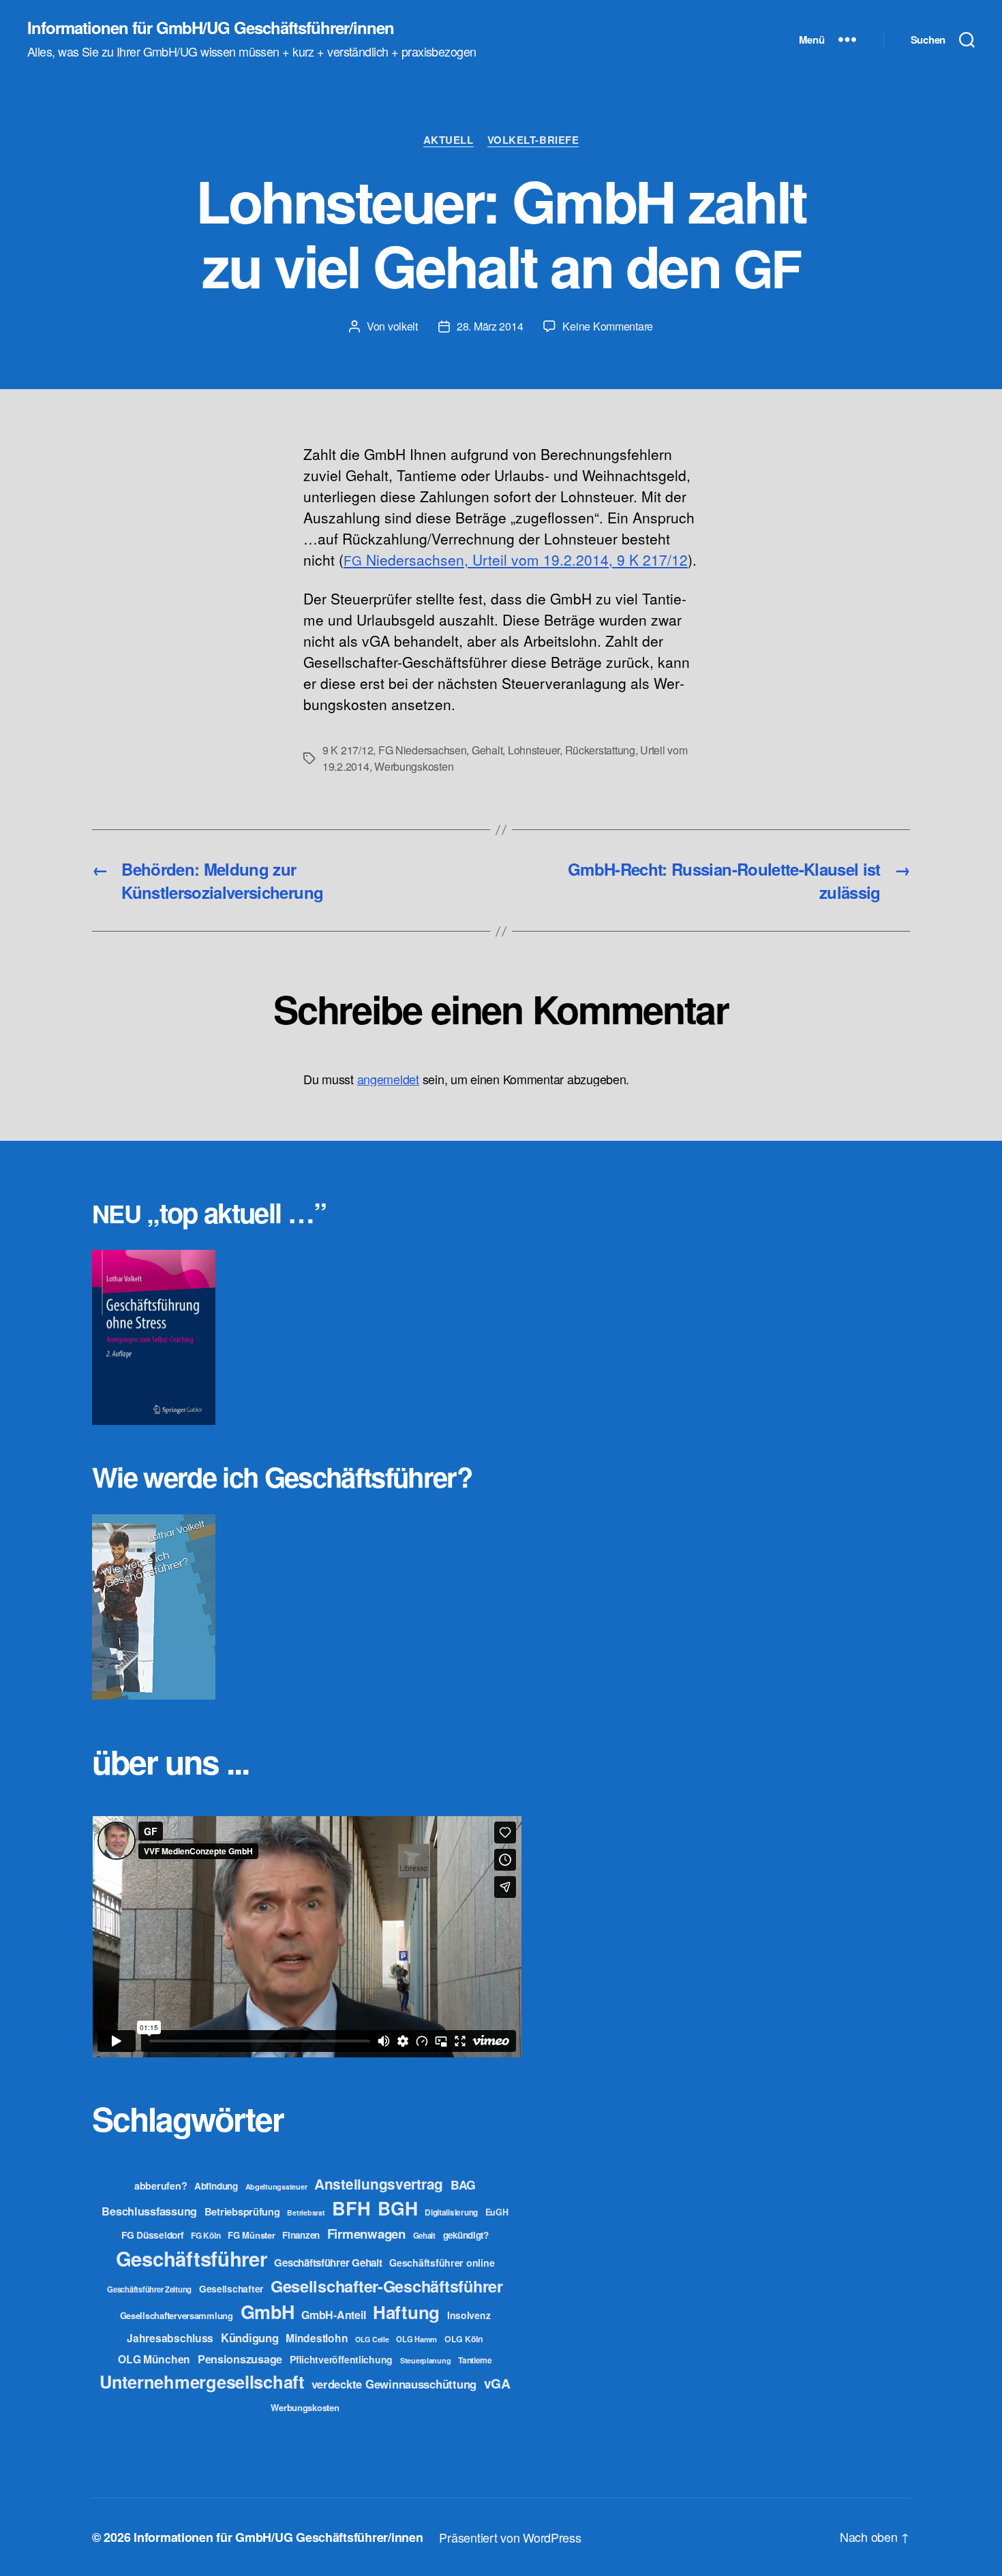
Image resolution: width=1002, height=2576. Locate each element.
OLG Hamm (416, 2339)
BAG (463, 2184)
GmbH (268, 2312)
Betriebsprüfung (242, 2211)
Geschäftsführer (192, 2258)
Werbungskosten (414, 766)
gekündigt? (466, 2235)
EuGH (497, 2212)
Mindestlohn (317, 2338)
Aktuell (449, 140)
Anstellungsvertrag (379, 2184)
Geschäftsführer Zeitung (149, 2289)
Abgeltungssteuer (276, 2187)
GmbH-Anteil (333, 2315)
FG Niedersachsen (423, 750)
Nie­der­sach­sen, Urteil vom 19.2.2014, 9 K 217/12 (516, 559)
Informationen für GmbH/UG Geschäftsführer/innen (211, 27)
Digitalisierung (451, 2212)
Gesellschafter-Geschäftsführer (387, 2286)
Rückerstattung (600, 750)
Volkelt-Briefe (533, 140)
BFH (351, 2208)
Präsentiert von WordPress (510, 2537)
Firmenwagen (366, 2234)
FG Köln (206, 2236)
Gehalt (487, 750)
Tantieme (475, 2360)
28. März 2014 (490, 326)
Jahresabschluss (170, 2338)
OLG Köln (464, 2339)
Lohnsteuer (534, 750)
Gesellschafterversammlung (177, 2315)
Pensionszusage (240, 2359)
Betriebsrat (306, 2212)
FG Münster (251, 2235)
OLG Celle (372, 2339)
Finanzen (301, 2235)
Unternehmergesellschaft (202, 2381)
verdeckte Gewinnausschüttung (394, 2384)
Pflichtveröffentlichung (341, 2359)
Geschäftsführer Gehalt (328, 2263)
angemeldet (388, 1079)
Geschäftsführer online (442, 2263)
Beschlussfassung (149, 2211)
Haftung (406, 2312)
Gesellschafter (231, 2288)
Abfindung (216, 2186)
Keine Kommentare (608, 326)
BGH (397, 2208)
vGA (497, 2383)
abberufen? (161, 2186)
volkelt (403, 326)
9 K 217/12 (348, 750)
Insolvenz (469, 2315)
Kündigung (250, 2337)
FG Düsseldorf (153, 2235)
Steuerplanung (426, 2360)
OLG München (154, 2359)
